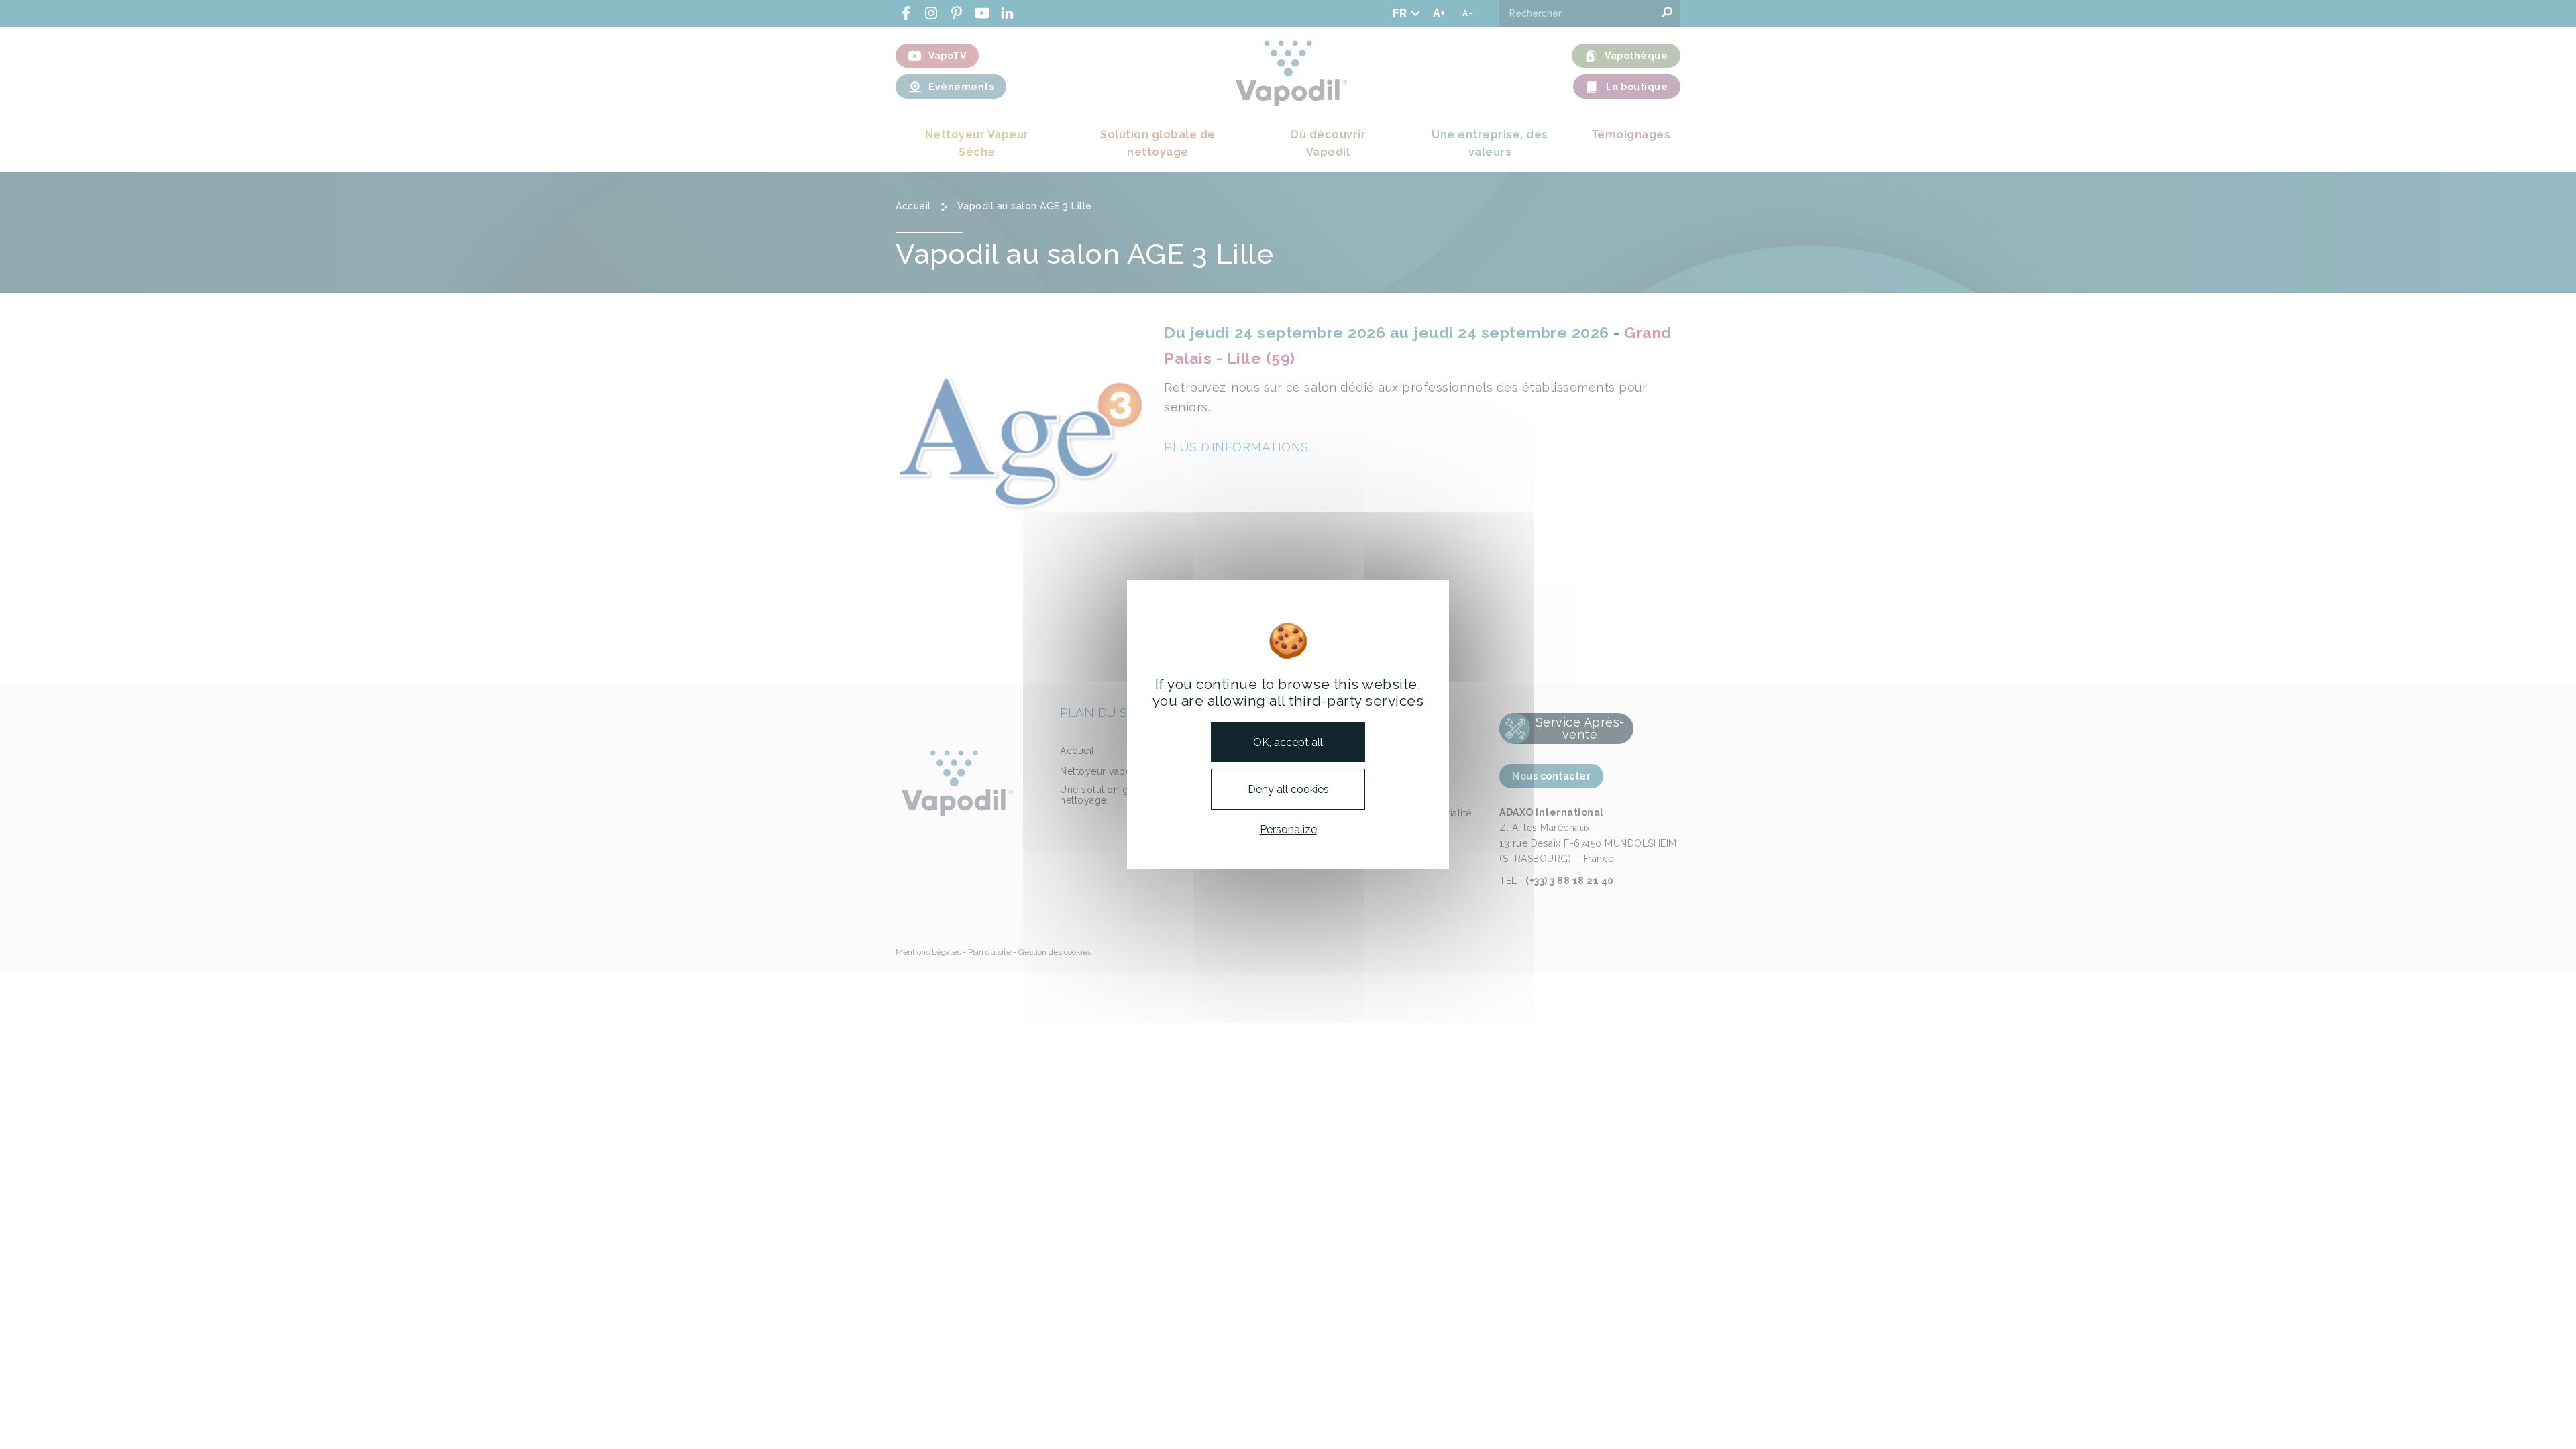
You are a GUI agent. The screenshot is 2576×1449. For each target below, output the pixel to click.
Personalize (1288, 829)
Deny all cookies (1288, 789)
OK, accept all (1288, 742)
